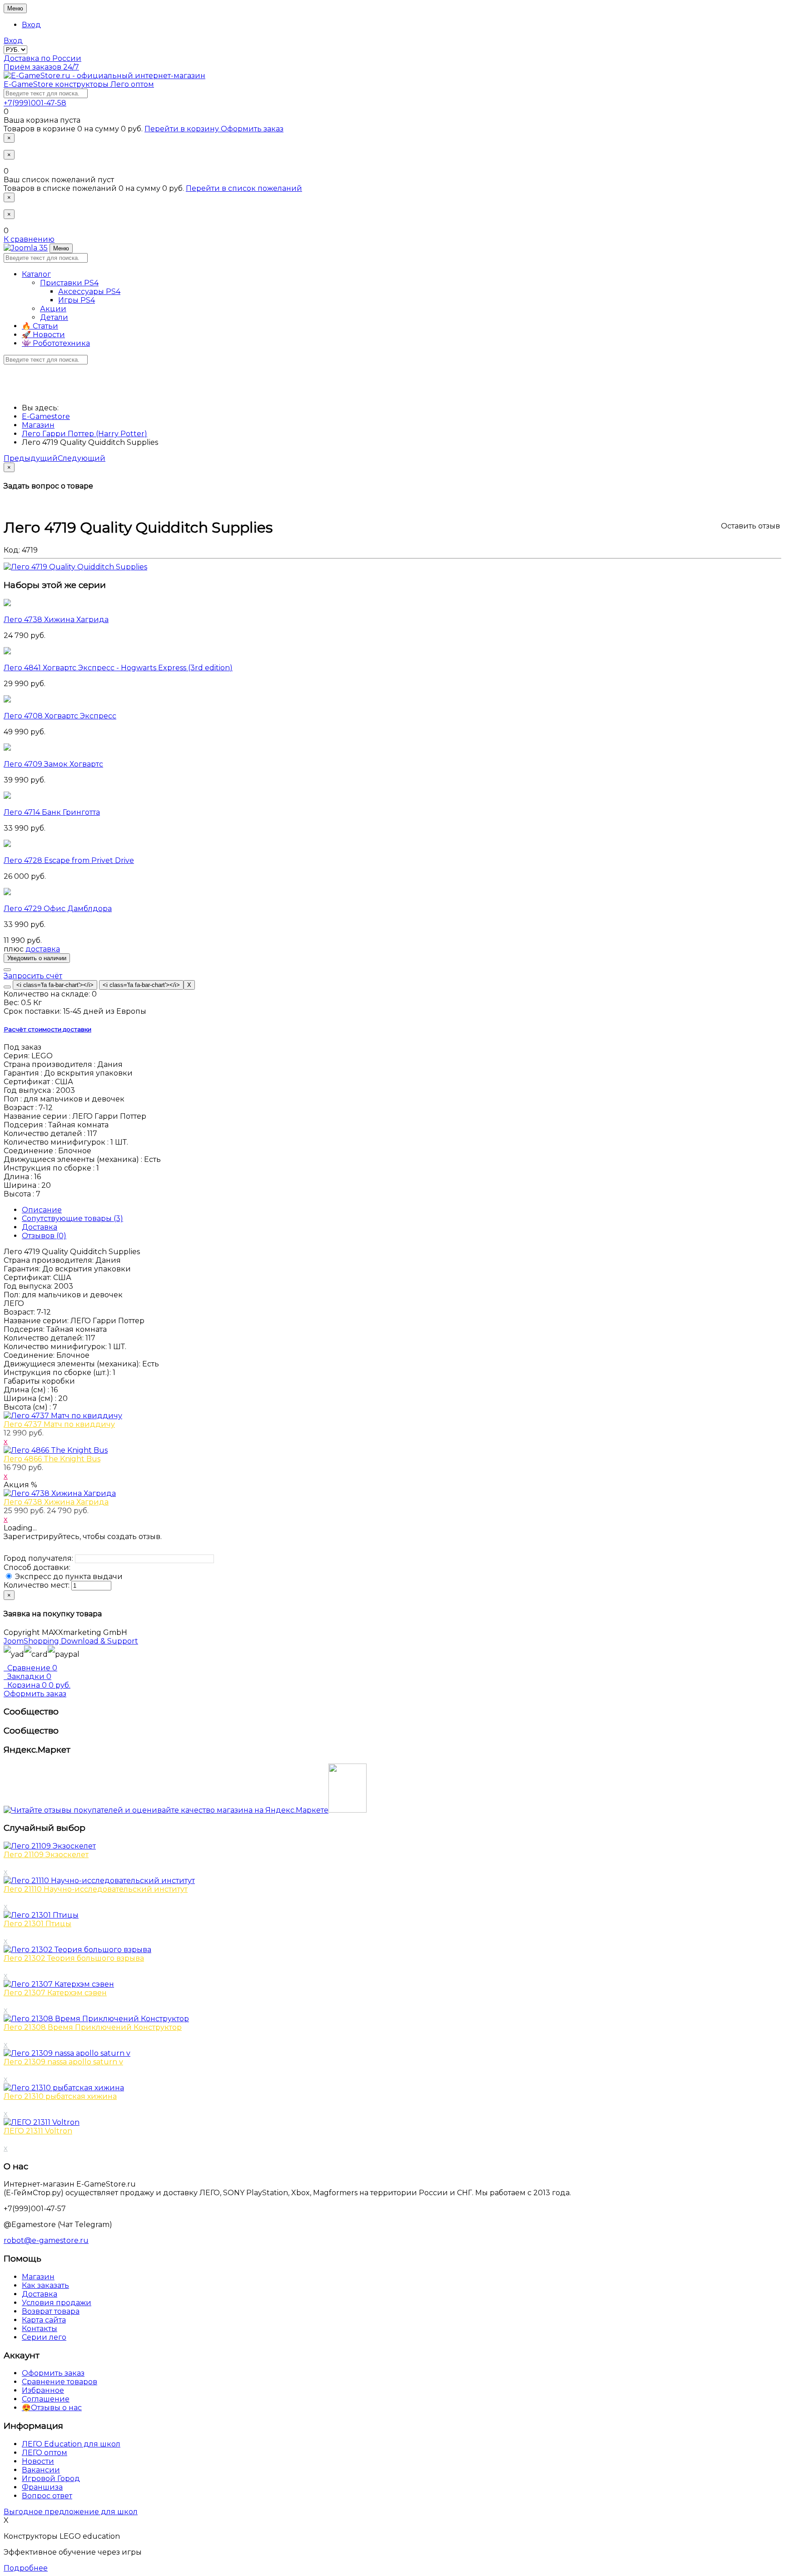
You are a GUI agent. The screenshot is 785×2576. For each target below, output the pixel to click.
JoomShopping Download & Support (71, 1641)
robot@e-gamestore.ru (46, 2240)
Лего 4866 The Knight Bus (52, 1459)
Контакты (40, 2329)
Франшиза (42, 2487)
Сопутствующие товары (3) (72, 1218)
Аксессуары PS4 (89, 291)
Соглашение (46, 2399)
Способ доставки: (37, 1567)
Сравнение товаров (60, 2382)
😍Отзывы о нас (52, 2408)
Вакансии (41, 2470)
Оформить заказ (252, 129)
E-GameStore (79, 84)
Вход (31, 25)
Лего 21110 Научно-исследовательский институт (96, 1889)
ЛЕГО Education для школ (71, 2444)
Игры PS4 (77, 300)
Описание (42, 1210)
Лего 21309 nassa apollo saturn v (63, 2062)
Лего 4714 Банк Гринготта (52, 812)
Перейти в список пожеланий (244, 188)
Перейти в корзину (183, 129)
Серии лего (44, 2337)
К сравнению (29, 239)
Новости (38, 2461)
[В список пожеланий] (7, 970)
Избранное (43, 2390)
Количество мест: (37, 1585)
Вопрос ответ (47, 2496)
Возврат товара (51, 2311)
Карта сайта (44, 2320)
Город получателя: (38, 1558)
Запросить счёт (33, 976)
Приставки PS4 (69, 283)
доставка (43, 949)
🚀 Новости (43, 335)
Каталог (36, 274)
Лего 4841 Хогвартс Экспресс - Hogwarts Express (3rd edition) (118, 668)
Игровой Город (51, 2479)
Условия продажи (57, 2303)
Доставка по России (42, 58)
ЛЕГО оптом (45, 2453)
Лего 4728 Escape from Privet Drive (69, 860)
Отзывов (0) (44, 1236)
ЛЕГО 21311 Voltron (38, 2131)
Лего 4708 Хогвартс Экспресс (60, 716)
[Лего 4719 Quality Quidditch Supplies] (75, 567)
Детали (54, 317)
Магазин (38, 2277)
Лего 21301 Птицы (37, 1924)
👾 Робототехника (56, 343)
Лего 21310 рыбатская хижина (60, 2096)
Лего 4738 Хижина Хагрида (56, 620)
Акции (53, 309)
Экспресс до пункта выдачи (68, 1577)
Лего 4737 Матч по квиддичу (59, 1424)
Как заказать (45, 2285)
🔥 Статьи (40, 326)
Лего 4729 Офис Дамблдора (58, 909)
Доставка (40, 1227)
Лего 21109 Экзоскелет (46, 1855)
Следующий (82, 458)
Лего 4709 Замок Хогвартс (53, 764)
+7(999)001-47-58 (35, 103)
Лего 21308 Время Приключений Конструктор (93, 2027)
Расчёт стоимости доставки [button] (47, 1029)
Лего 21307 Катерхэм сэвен (55, 1993)
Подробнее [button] (26, 2568)
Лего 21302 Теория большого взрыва (74, 1958)
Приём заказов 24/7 (41, 67)
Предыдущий (31, 458)
